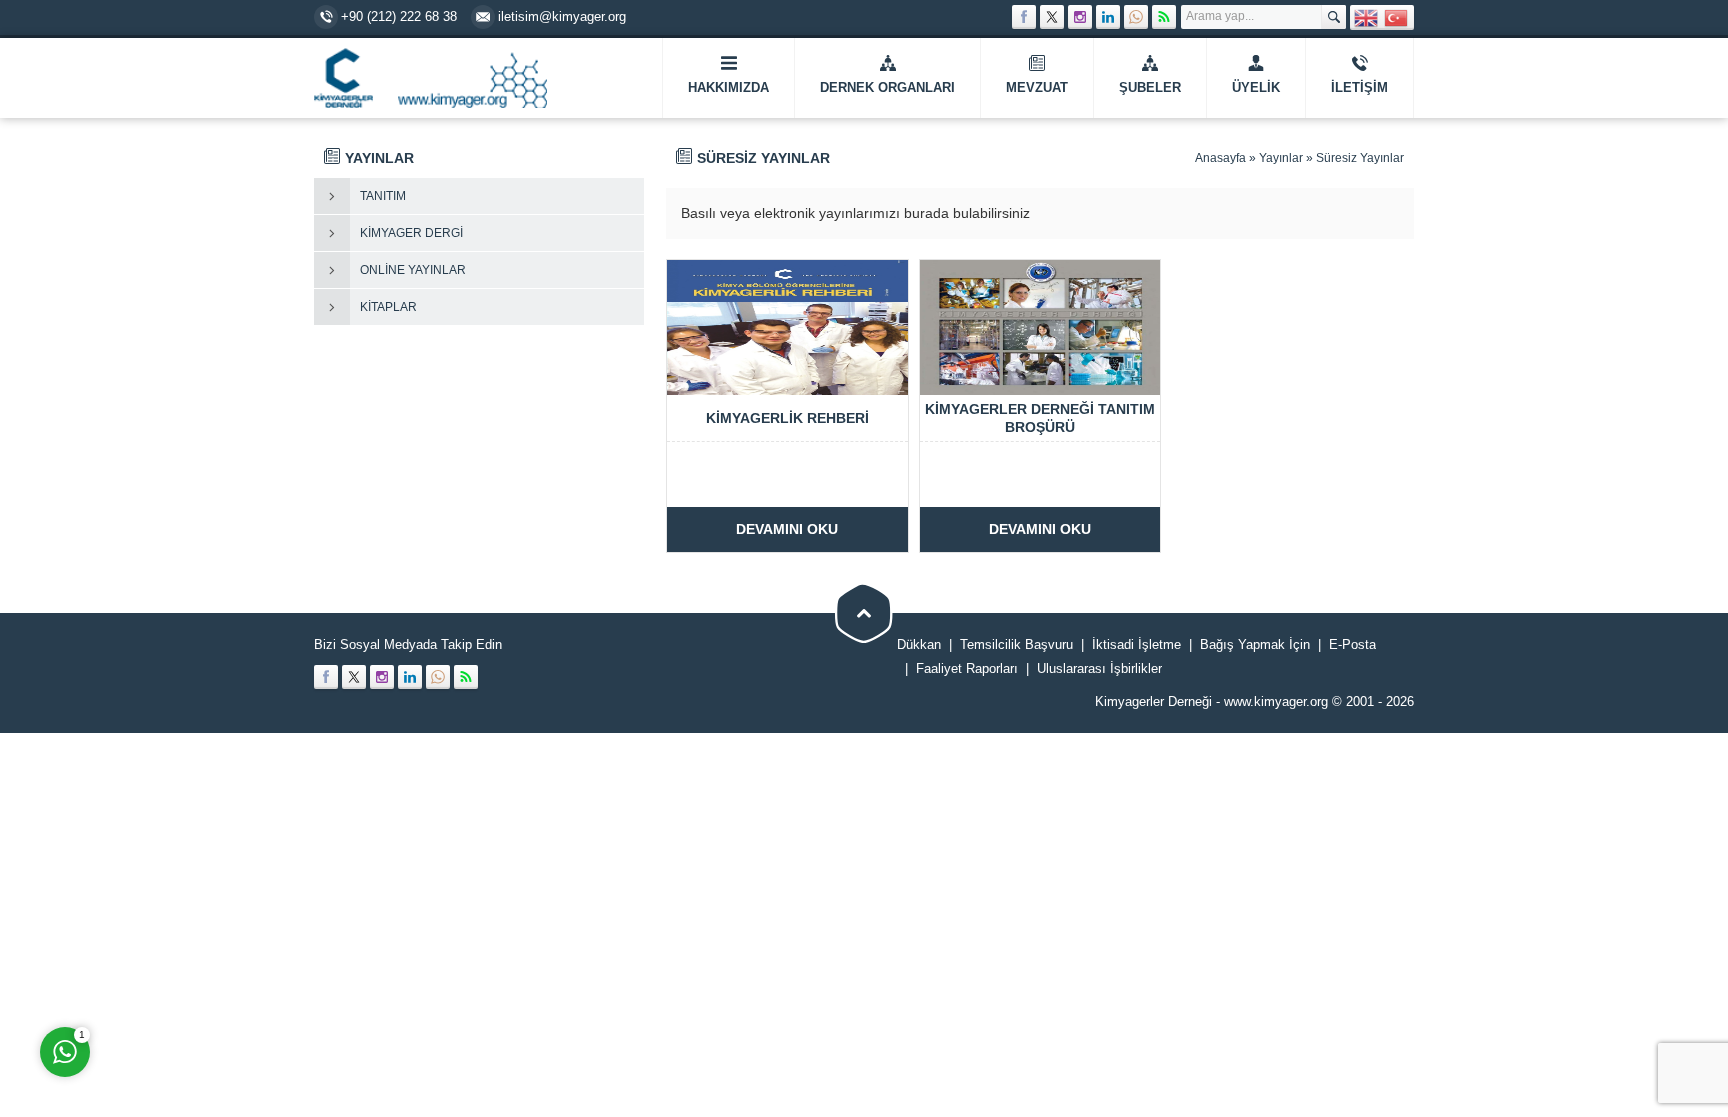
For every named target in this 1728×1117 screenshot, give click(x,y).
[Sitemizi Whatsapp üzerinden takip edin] (1136, 17)
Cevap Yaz (190, 970)
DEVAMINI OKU (787, 529)
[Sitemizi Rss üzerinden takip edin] (1164, 17)
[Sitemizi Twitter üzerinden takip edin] (1052, 17)
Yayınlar (1281, 158)
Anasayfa (1220, 158)
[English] (1367, 16)
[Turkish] (1397, 16)
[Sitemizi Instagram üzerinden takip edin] (1080, 17)
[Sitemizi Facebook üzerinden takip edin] (1024, 17)
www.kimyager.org (1276, 701)
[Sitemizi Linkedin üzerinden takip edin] (1108, 17)
